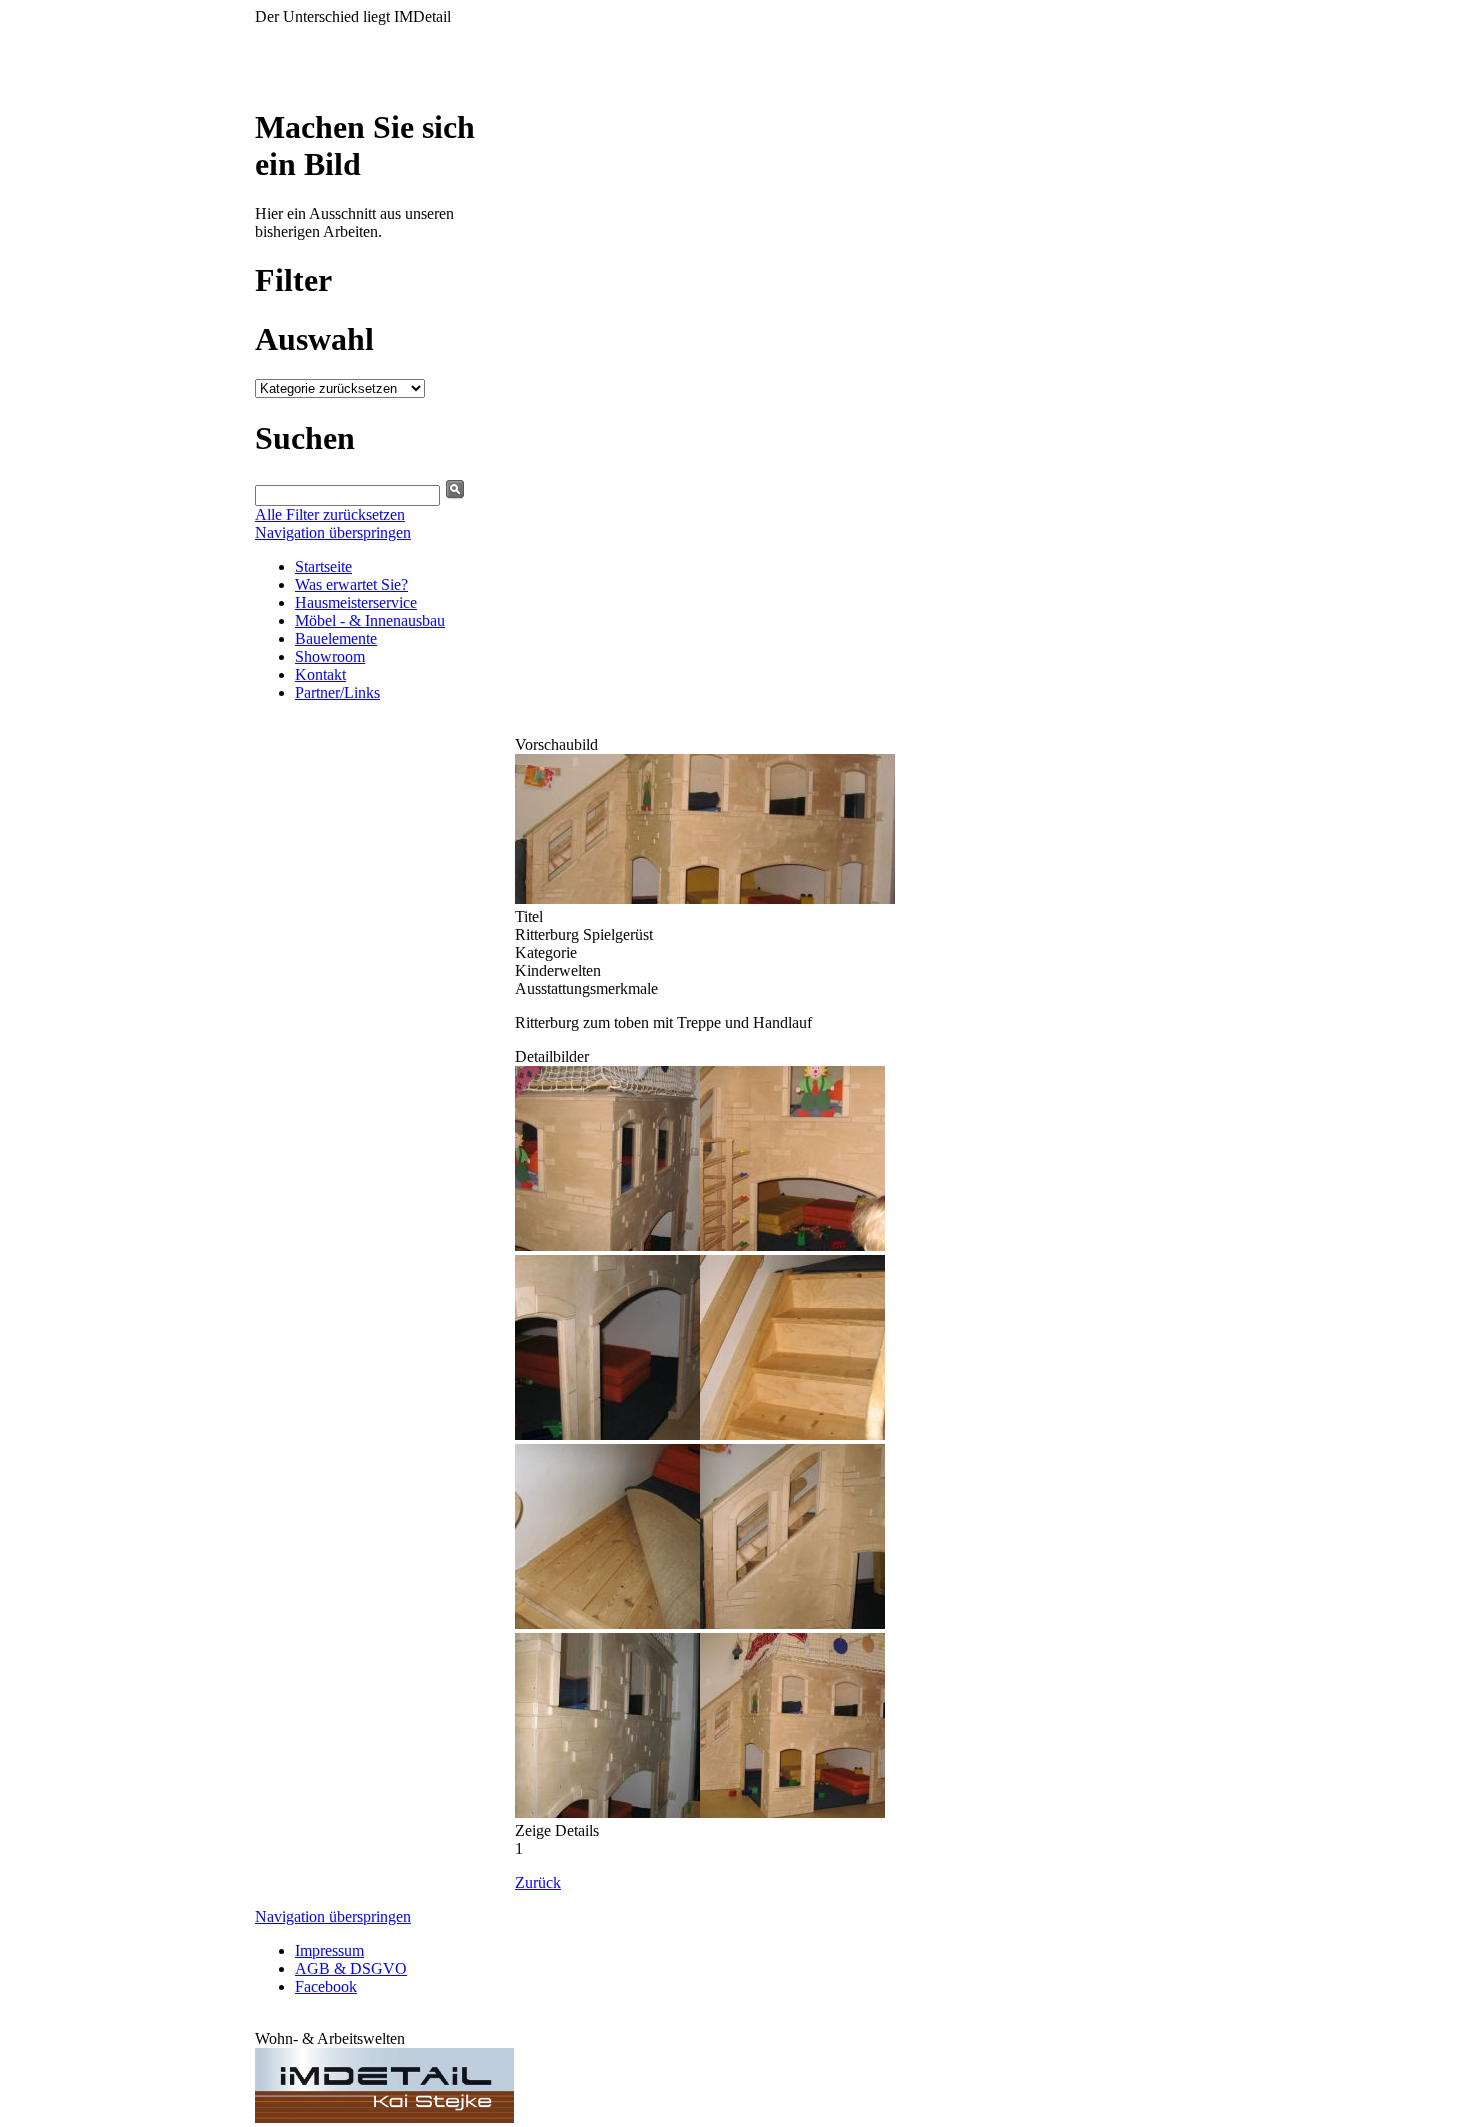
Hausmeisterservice (356, 602)
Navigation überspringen (333, 532)
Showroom (330, 656)
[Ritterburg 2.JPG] (792, 1245)
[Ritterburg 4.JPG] (792, 1434)
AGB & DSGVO (351, 1968)
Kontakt (320, 674)
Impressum (329, 1950)
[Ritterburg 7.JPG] (607, 1812)
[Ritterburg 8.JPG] (705, 898)
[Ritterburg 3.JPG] (607, 1434)
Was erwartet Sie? (351, 584)
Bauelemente (336, 638)
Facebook (326, 1986)
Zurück (538, 1882)
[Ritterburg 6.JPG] (792, 1623)
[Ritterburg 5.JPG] (607, 1623)
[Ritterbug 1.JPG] (607, 1245)
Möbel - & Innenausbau (370, 620)
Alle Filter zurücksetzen (330, 514)
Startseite (323, 566)
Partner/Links (337, 692)
